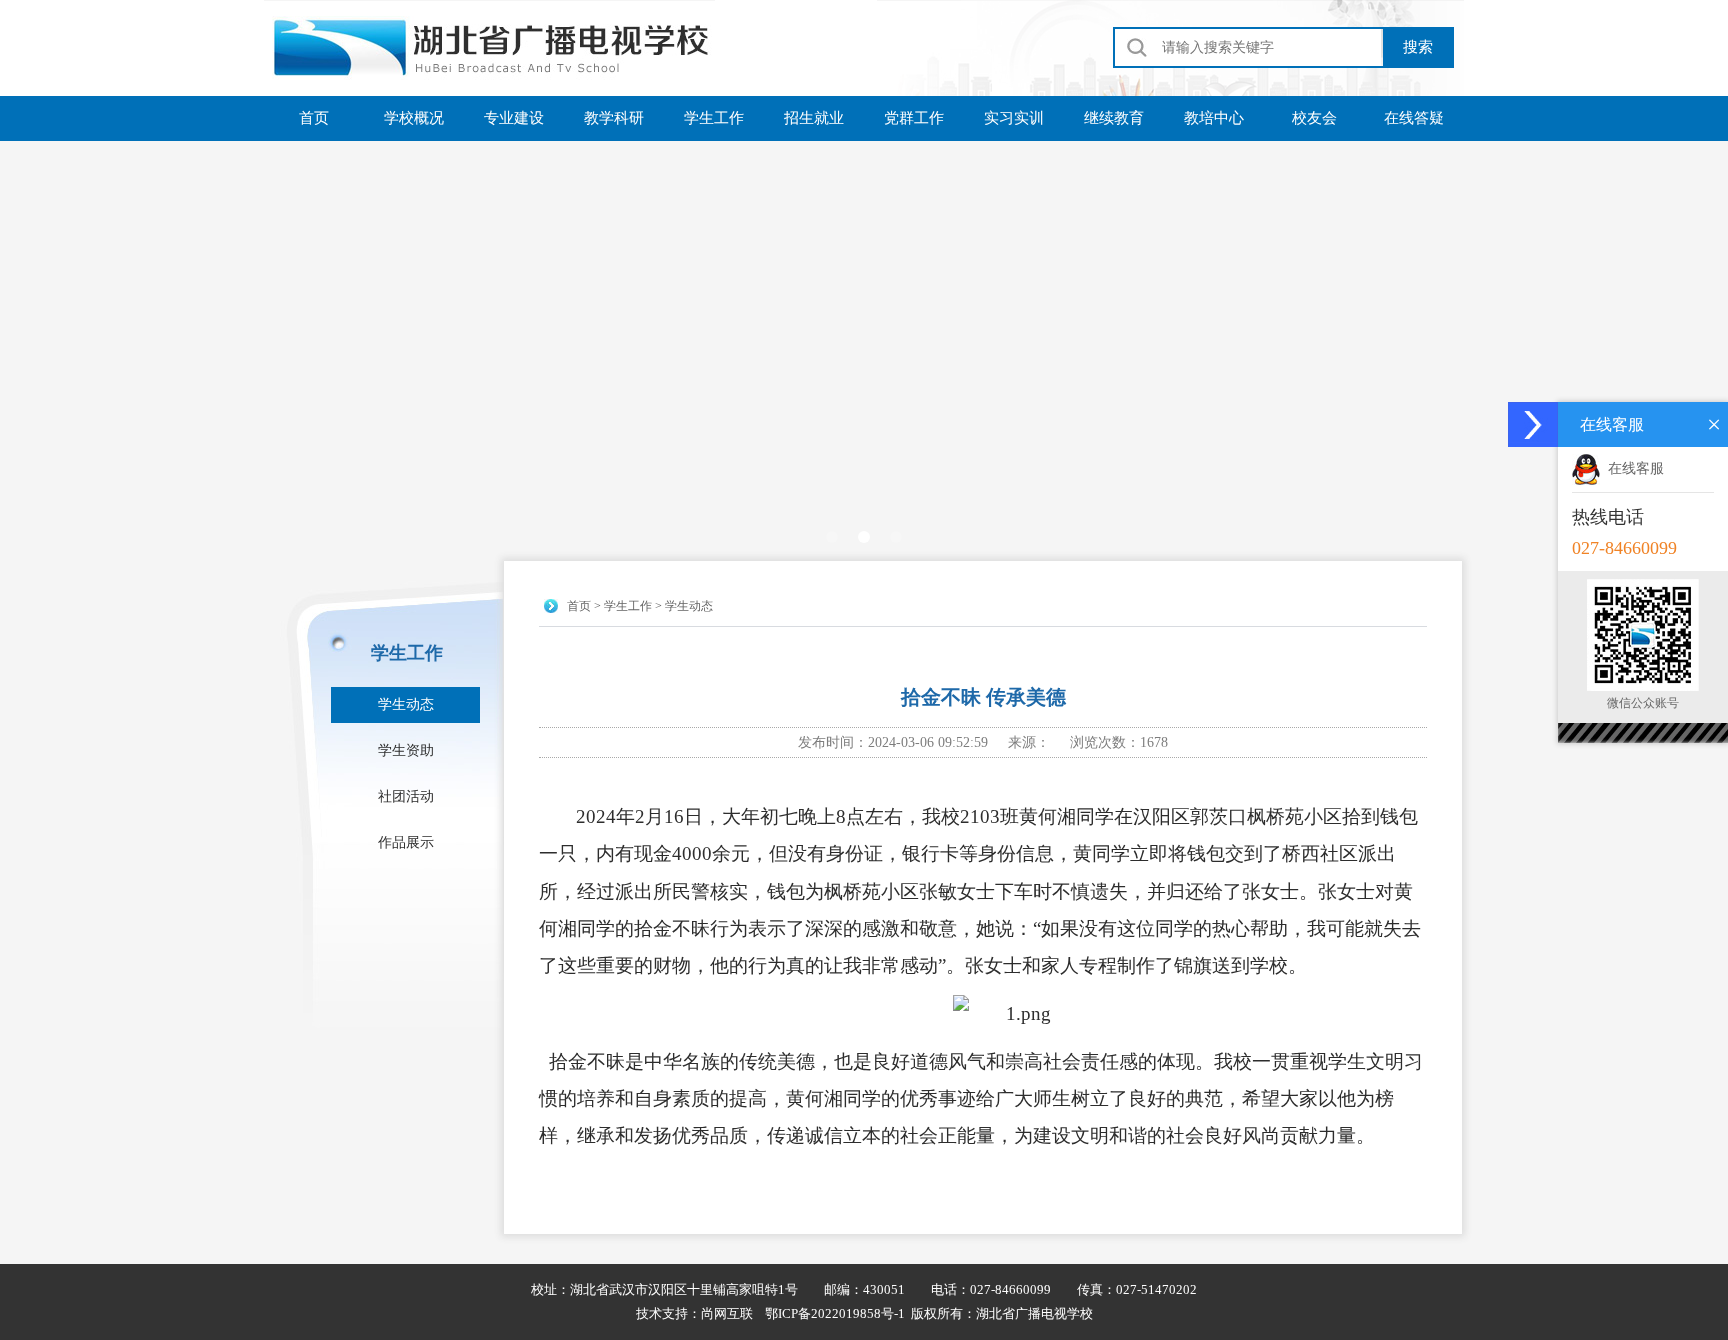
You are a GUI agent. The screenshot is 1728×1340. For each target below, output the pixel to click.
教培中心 (1214, 118)
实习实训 (1014, 118)
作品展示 (406, 842)
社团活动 (406, 796)
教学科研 (614, 118)
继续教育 (1114, 118)
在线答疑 (1414, 118)
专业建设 (514, 118)
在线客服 (1636, 468)
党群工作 (914, 118)
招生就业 (814, 118)
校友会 (1314, 118)
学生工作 (714, 118)
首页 (314, 118)
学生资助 (406, 750)
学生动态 (406, 704)
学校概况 (414, 118)
